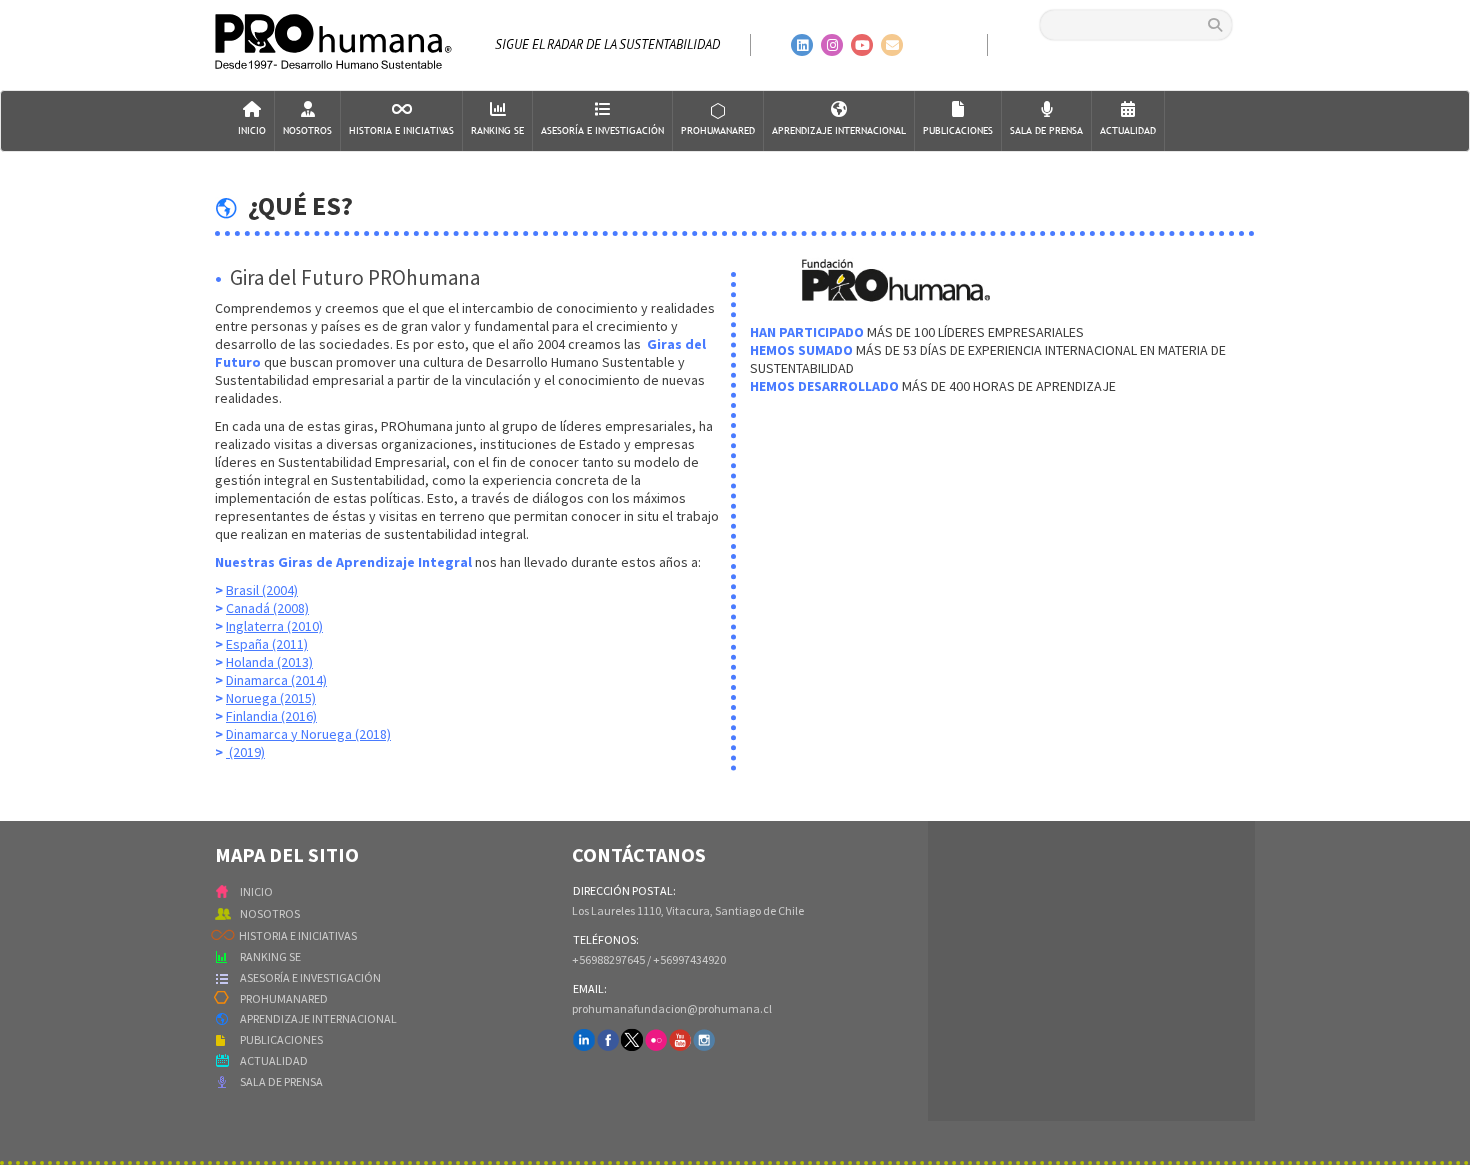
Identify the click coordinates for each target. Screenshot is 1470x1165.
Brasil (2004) (262, 590)
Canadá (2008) (267, 608)
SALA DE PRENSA (281, 1081)
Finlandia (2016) (271, 716)
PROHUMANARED (284, 998)
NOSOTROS (270, 913)
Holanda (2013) (269, 662)
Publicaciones (958, 130)
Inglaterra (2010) (274, 626)
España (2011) (267, 644)
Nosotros (307, 130)
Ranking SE (497, 130)
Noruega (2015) (271, 698)
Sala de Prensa (1046, 130)
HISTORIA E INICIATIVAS (298, 935)
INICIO (256, 891)
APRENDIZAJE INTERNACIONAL (318, 1018)
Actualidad (1128, 130)
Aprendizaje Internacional (839, 130)
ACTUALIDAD (274, 1060)
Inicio (252, 130)
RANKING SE (270, 956)
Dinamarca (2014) (276, 680)
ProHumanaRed (718, 130)
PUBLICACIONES (281, 1039)
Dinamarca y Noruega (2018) (308, 734)
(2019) (245, 752)
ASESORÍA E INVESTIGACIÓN (310, 977)
